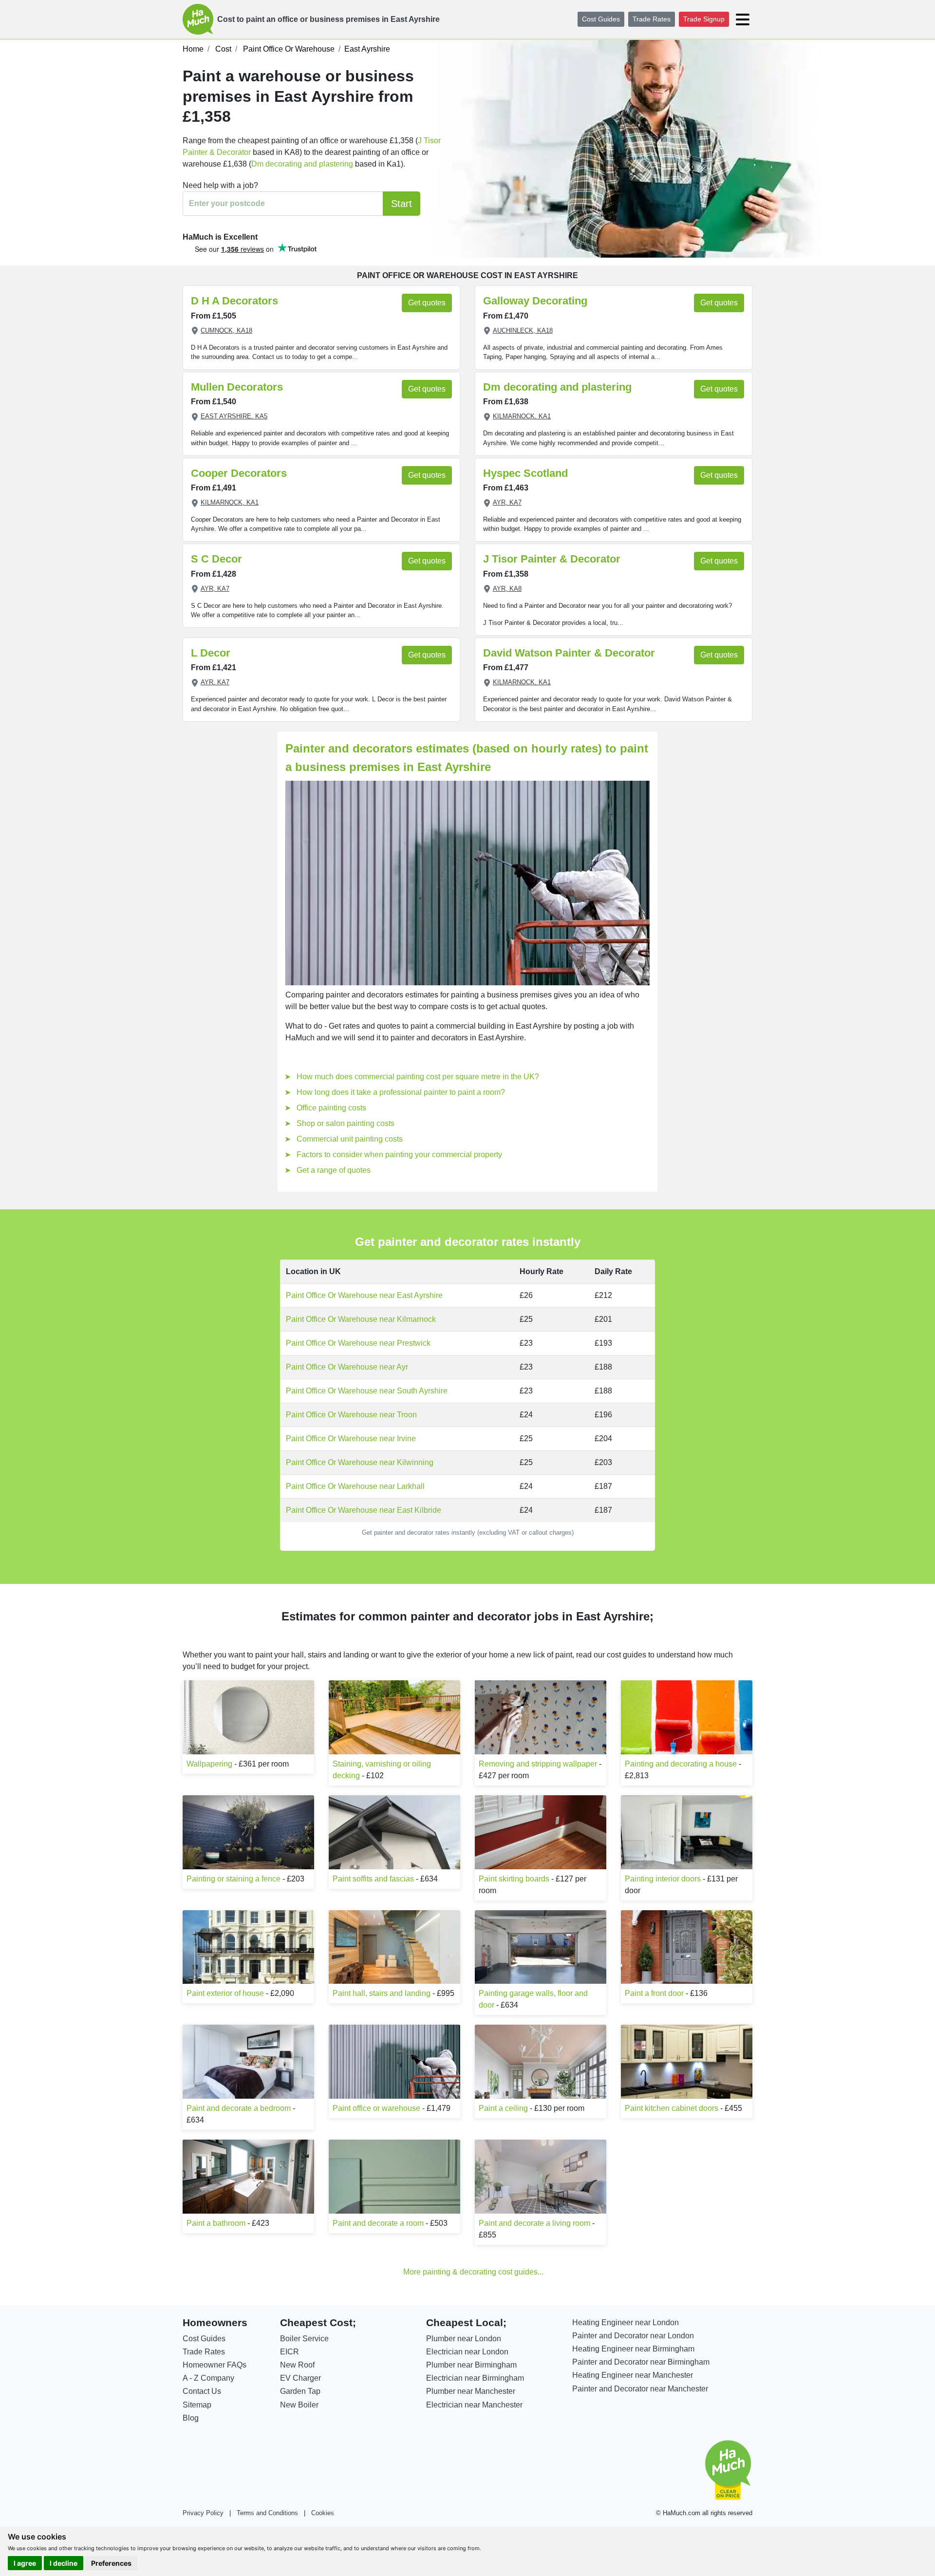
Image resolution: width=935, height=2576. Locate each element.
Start (402, 204)
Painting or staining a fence (234, 1879)
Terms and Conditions (267, 2513)
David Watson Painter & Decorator (569, 653)
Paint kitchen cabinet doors (672, 2108)
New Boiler (299, 2405)
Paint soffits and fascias (373, 1879)
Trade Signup (704, 19)
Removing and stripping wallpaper (538, 1764)
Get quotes (427, 303)
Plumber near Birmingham (471, 2365)
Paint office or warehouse (376, 2108)
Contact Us (202, 2391)
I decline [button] (64, 2563)
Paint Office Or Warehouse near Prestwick (358, 1343)
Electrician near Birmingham (475, 2378)
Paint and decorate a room (378, 2223)
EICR (290, 2352)
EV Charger (300, 2378)
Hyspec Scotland (525, 473)
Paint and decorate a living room (534, 2223)
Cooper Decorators (239, 473)
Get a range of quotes (334, 1170)
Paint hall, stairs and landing (382, 1993)
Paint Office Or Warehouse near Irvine (351, 1438)
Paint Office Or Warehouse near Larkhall (355, 1486)
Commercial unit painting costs (350, 1139)
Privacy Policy (203, 2513)
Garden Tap (300, 2391)
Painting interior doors (663, 1879)
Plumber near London (464, 2339)
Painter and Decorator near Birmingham (641, 2362)
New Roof (297, 2365)
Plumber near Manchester (471, 2391)
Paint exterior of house (225, 1993)
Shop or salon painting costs (346, 1123)
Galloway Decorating (535, 301)
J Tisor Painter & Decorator (552, 559)
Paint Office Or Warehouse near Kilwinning (360, 1462)
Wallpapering (209, 1764)
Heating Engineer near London (626, 2322)
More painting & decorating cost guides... (473, 2272)
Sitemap (197, 2405)
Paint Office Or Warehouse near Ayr (347, 1367)
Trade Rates (652, 19)
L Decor (211, 653)
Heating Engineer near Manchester (633, 2375)
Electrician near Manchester (474, 2405)
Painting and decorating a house (681, 1764)
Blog (191, 2418)
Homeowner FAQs (215, 2365)
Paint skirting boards (514, 1879)
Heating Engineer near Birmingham (633, 2349)
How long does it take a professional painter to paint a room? (401, 1092)
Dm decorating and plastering (303, 164)
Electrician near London (467, 2352)
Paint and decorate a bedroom (239, 2108)
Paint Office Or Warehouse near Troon (351, 1415)
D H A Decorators (234, 301)
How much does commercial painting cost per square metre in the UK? (418, 1077)
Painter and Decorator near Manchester (640, 2389)
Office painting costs (331, 1108)
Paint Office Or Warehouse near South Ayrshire (367, 1391)
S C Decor (216, 559)
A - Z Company (208, 2378)
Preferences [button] (111, 2563)
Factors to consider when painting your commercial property (399, 1155)
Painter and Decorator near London (633, 2336)
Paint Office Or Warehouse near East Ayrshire (364, 1295)
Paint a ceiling (503, 2108)
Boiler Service (304, 2339)
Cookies (323, 2513)
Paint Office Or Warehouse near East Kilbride (364, 1510)
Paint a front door (654, 1993)
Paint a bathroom (216, 2223)
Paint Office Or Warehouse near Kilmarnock (361, 1319)
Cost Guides (601, 19)
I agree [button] (25, 2563)
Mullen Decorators (237, 387)
